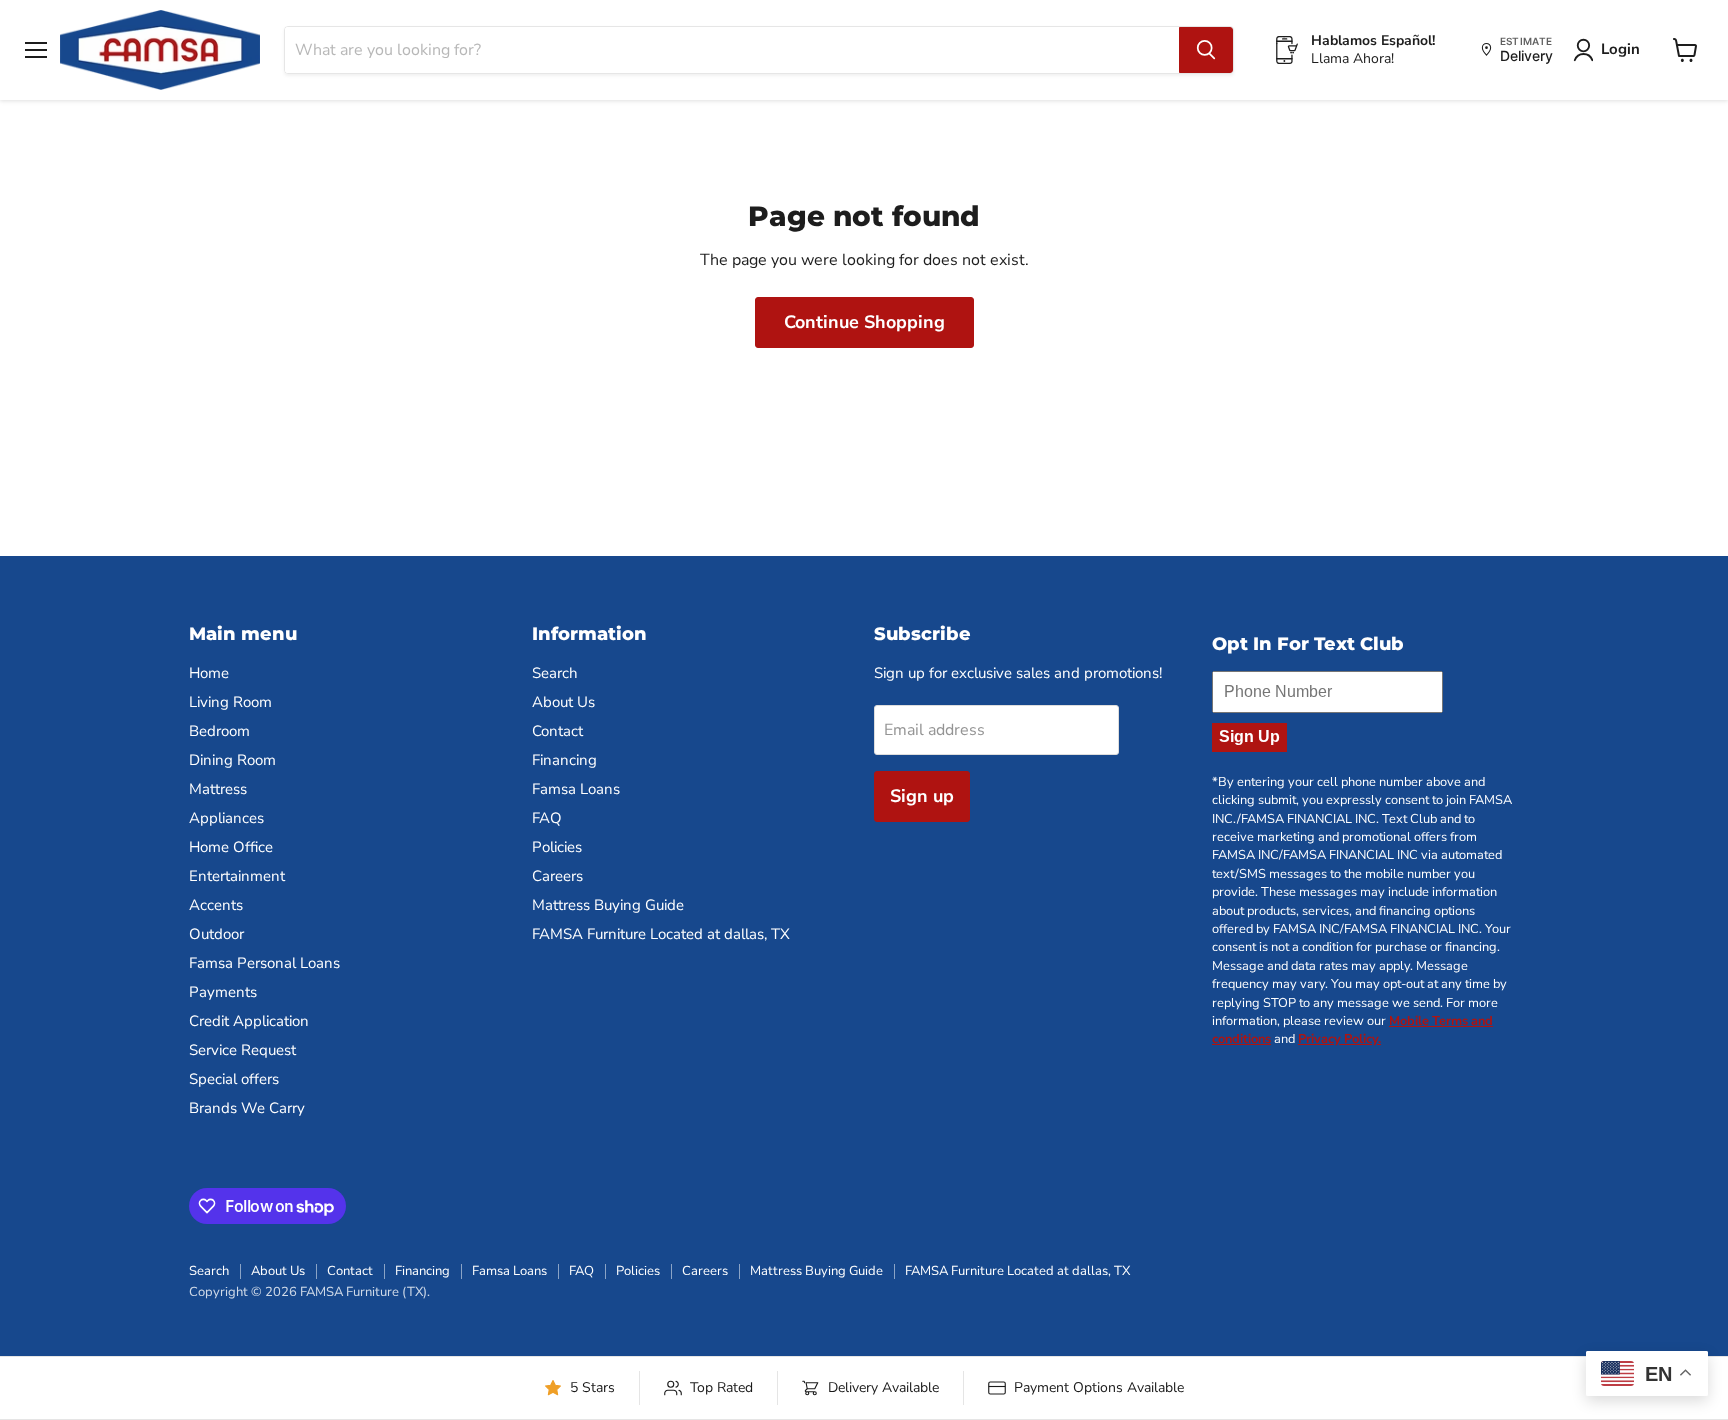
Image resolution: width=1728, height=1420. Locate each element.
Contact (557, 731)
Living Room (230, 702)
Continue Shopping (864, 322)
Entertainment (237, 876)
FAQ (547, 818)
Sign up (922, 796)
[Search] (1206, 50)
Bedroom (219, 731)
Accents (216, 905)
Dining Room (232, 760)
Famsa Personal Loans (264, 963)
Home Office (231, 847)
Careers (557, 876)
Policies (557, 847)
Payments (223, 992)
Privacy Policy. (1339, 1039)
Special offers (234, 1079)
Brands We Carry (247, 1108)
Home (209, 673)
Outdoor (216, 934)
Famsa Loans (576, 789)
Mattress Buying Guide (608, 905)
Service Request (242, 1050)
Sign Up (1249, 736)
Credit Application (249, 1021)
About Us (563, 702)
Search (555, 673)
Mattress (218, 789)
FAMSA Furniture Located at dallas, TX (661, 934)
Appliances (226, 818)
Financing (564, 760)
